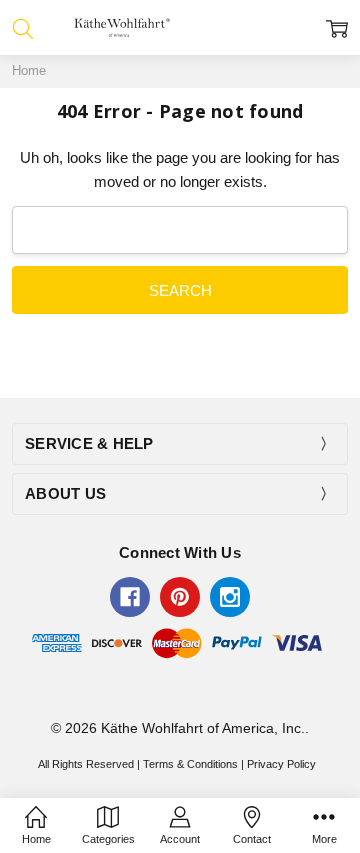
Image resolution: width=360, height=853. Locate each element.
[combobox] (180, 230)
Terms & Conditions (190, 764)
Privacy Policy (281, 764)
